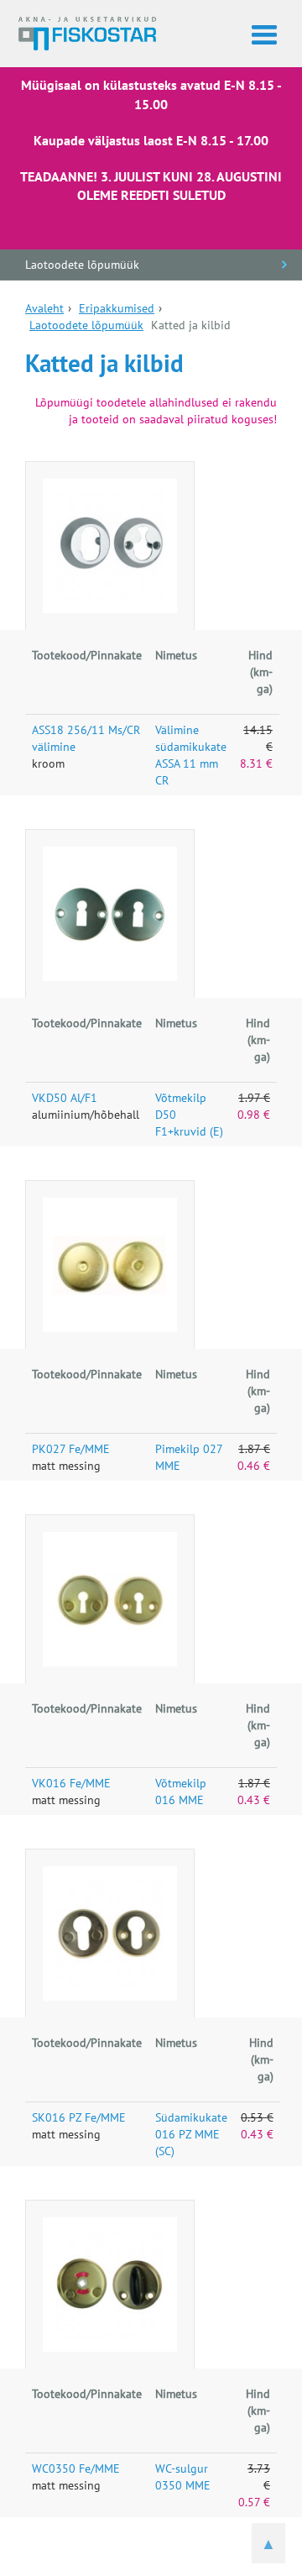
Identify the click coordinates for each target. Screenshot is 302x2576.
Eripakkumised (117, 308)
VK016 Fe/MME (71, 1783)
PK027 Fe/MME (71, 1449)
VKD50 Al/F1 (65, 1098)
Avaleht (44, 308)
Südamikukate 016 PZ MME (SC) (191, 2134)
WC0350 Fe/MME (76, 2468)
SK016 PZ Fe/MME (79, 2117)
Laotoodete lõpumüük (82, 265)
